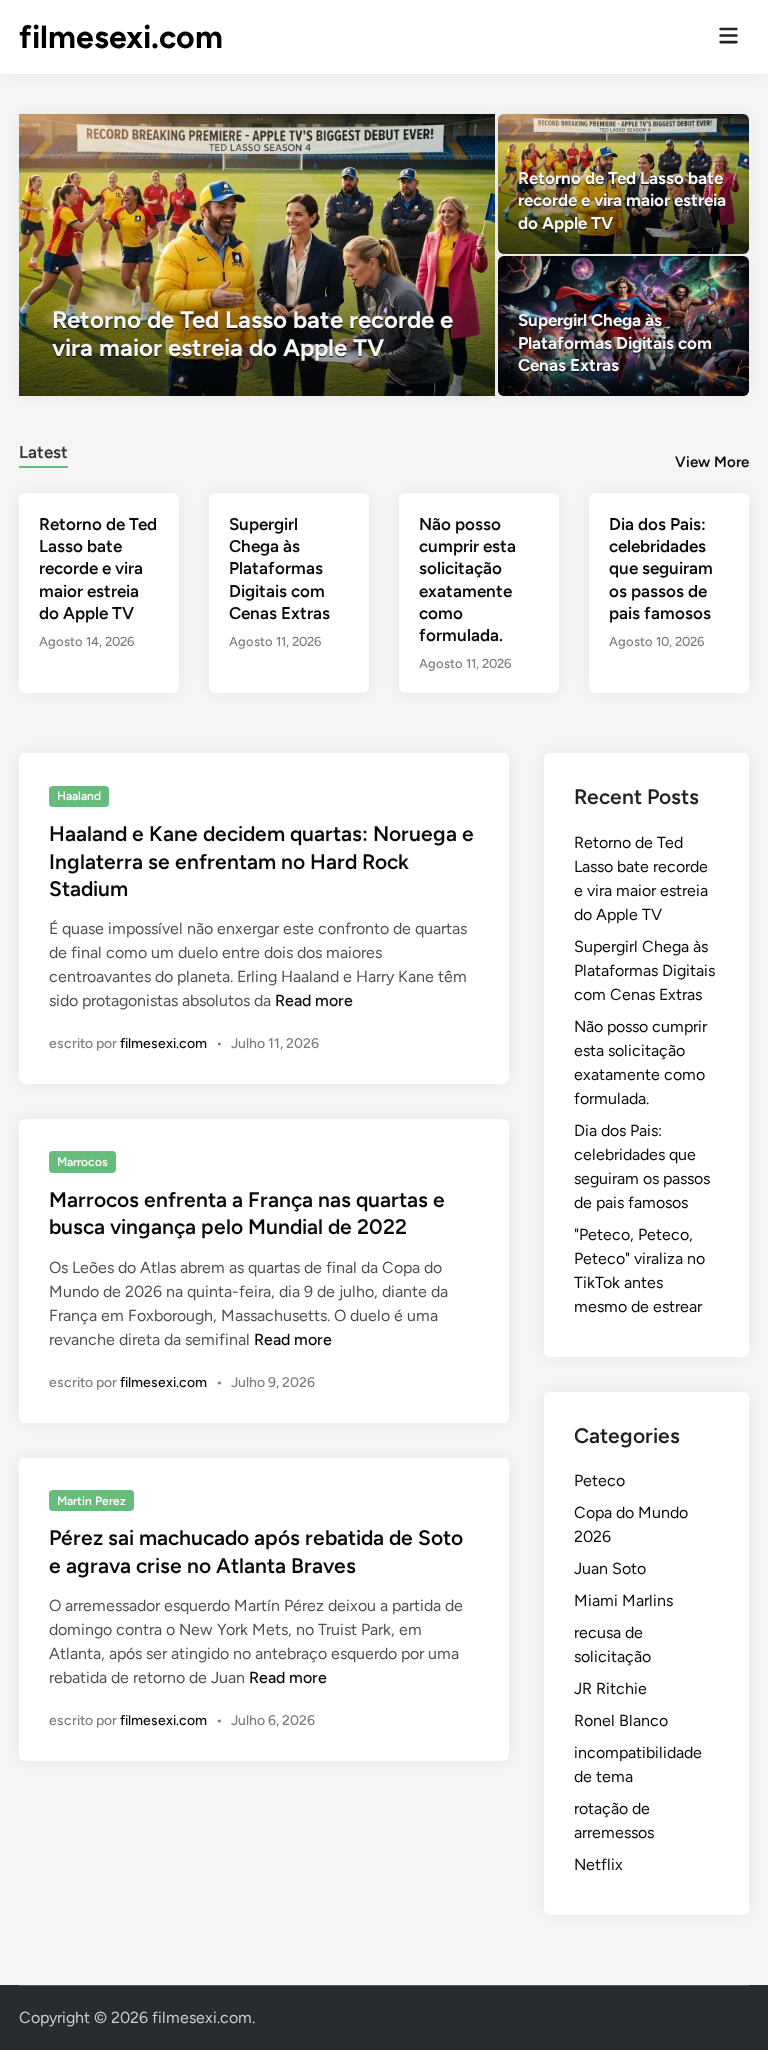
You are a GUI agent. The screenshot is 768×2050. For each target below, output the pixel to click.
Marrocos (82, 1162)
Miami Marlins (623, 1600)
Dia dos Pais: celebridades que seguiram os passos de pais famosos (661, 568)
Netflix (598, 1864)
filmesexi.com (121, 37)
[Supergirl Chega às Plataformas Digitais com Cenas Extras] (623, 326)
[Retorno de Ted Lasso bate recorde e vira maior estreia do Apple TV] (257, 255)
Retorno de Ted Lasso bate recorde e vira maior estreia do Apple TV (98, 568)
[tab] (43, 449)
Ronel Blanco (621, 1720)
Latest (43, 452)
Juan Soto (610, 1568)
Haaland (79, 796)
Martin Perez (91, 1501)
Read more (314, 1000)
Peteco (599, 1480)
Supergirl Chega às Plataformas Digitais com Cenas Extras (279, 568)
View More (712, 462)
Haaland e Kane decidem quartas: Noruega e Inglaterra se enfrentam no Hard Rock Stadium (261, 861)
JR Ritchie (610, 1688)
